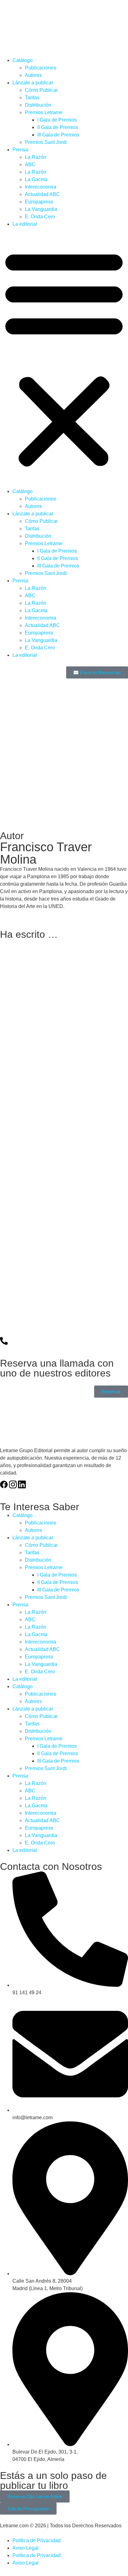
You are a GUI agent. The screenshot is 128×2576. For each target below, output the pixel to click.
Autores (33, 75)
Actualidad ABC (42, 194)
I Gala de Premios (57, 120)
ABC (30, 165)
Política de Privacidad (37, 2540)
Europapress (39, 202)
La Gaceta (36, 179)
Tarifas (32, 98)
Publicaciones (41, 68)
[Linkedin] (22, 1484)
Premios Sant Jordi (46, 142)
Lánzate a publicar (33, 83)
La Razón (36, 157)
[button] (64, 358)
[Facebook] (4, 1484)
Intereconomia (41, 187)
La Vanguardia (41, 209)
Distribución (38, 105)
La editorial (25, 224)
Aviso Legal (25, 2548)
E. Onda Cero (40, 217)
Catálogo (23, 60)
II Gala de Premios (58, 127)
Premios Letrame (44, 112)
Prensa (20, 150)
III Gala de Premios (58, 135)
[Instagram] (13, 1484)
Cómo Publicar (41, 90)
